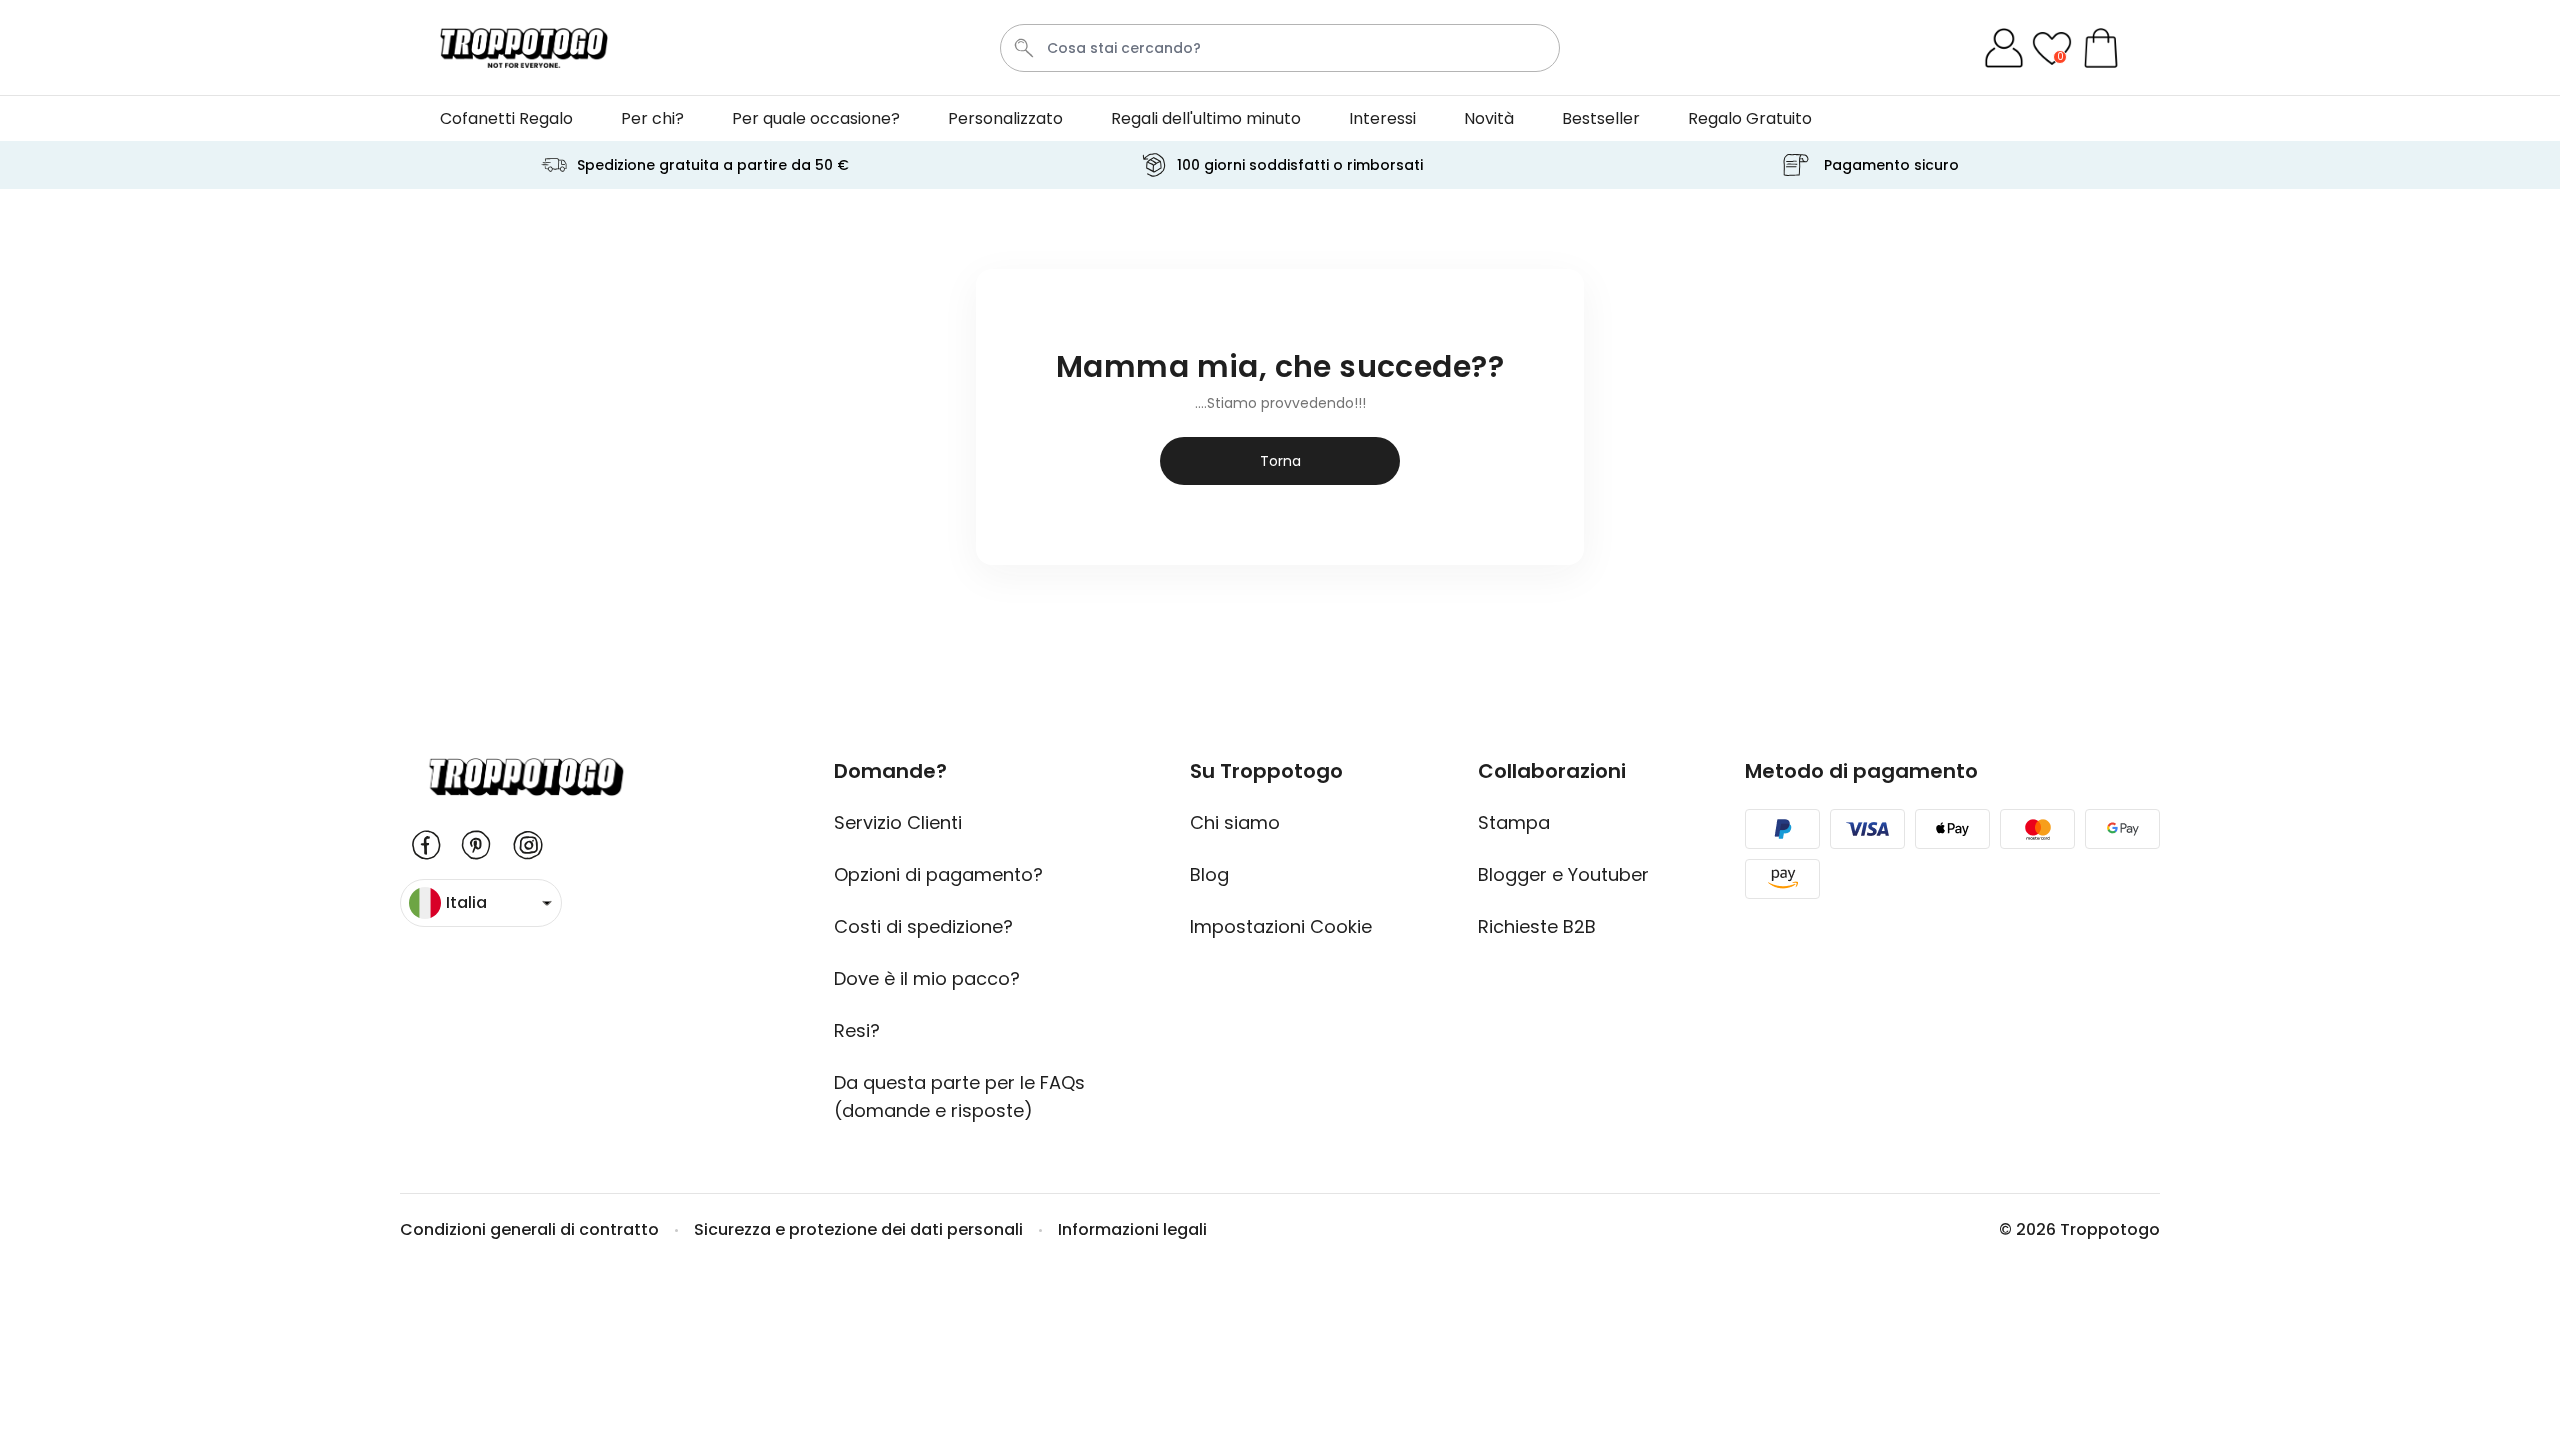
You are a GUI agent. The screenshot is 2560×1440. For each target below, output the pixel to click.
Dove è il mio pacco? (927, 978)
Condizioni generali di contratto (529, 1229)
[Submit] (1024, 48)
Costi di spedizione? (923, 926)
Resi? (857, 1030)
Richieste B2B (1537, 926)
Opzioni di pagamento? (938, 874)
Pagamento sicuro (1891, 165)
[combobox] (1280, 48)
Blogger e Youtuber (1563, 874)
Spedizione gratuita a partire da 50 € (713, 165)
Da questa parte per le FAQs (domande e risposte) (959, 1096)
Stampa (1514, 822)
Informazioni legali (1132, 1229)
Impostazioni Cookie (1286, 926)
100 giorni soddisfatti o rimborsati (1300, 165)
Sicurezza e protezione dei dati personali (858, 1229)
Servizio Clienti (898, 822)
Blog (1209, 874)
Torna (1280, 461)
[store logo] (524, 48)
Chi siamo (1235, 822)
